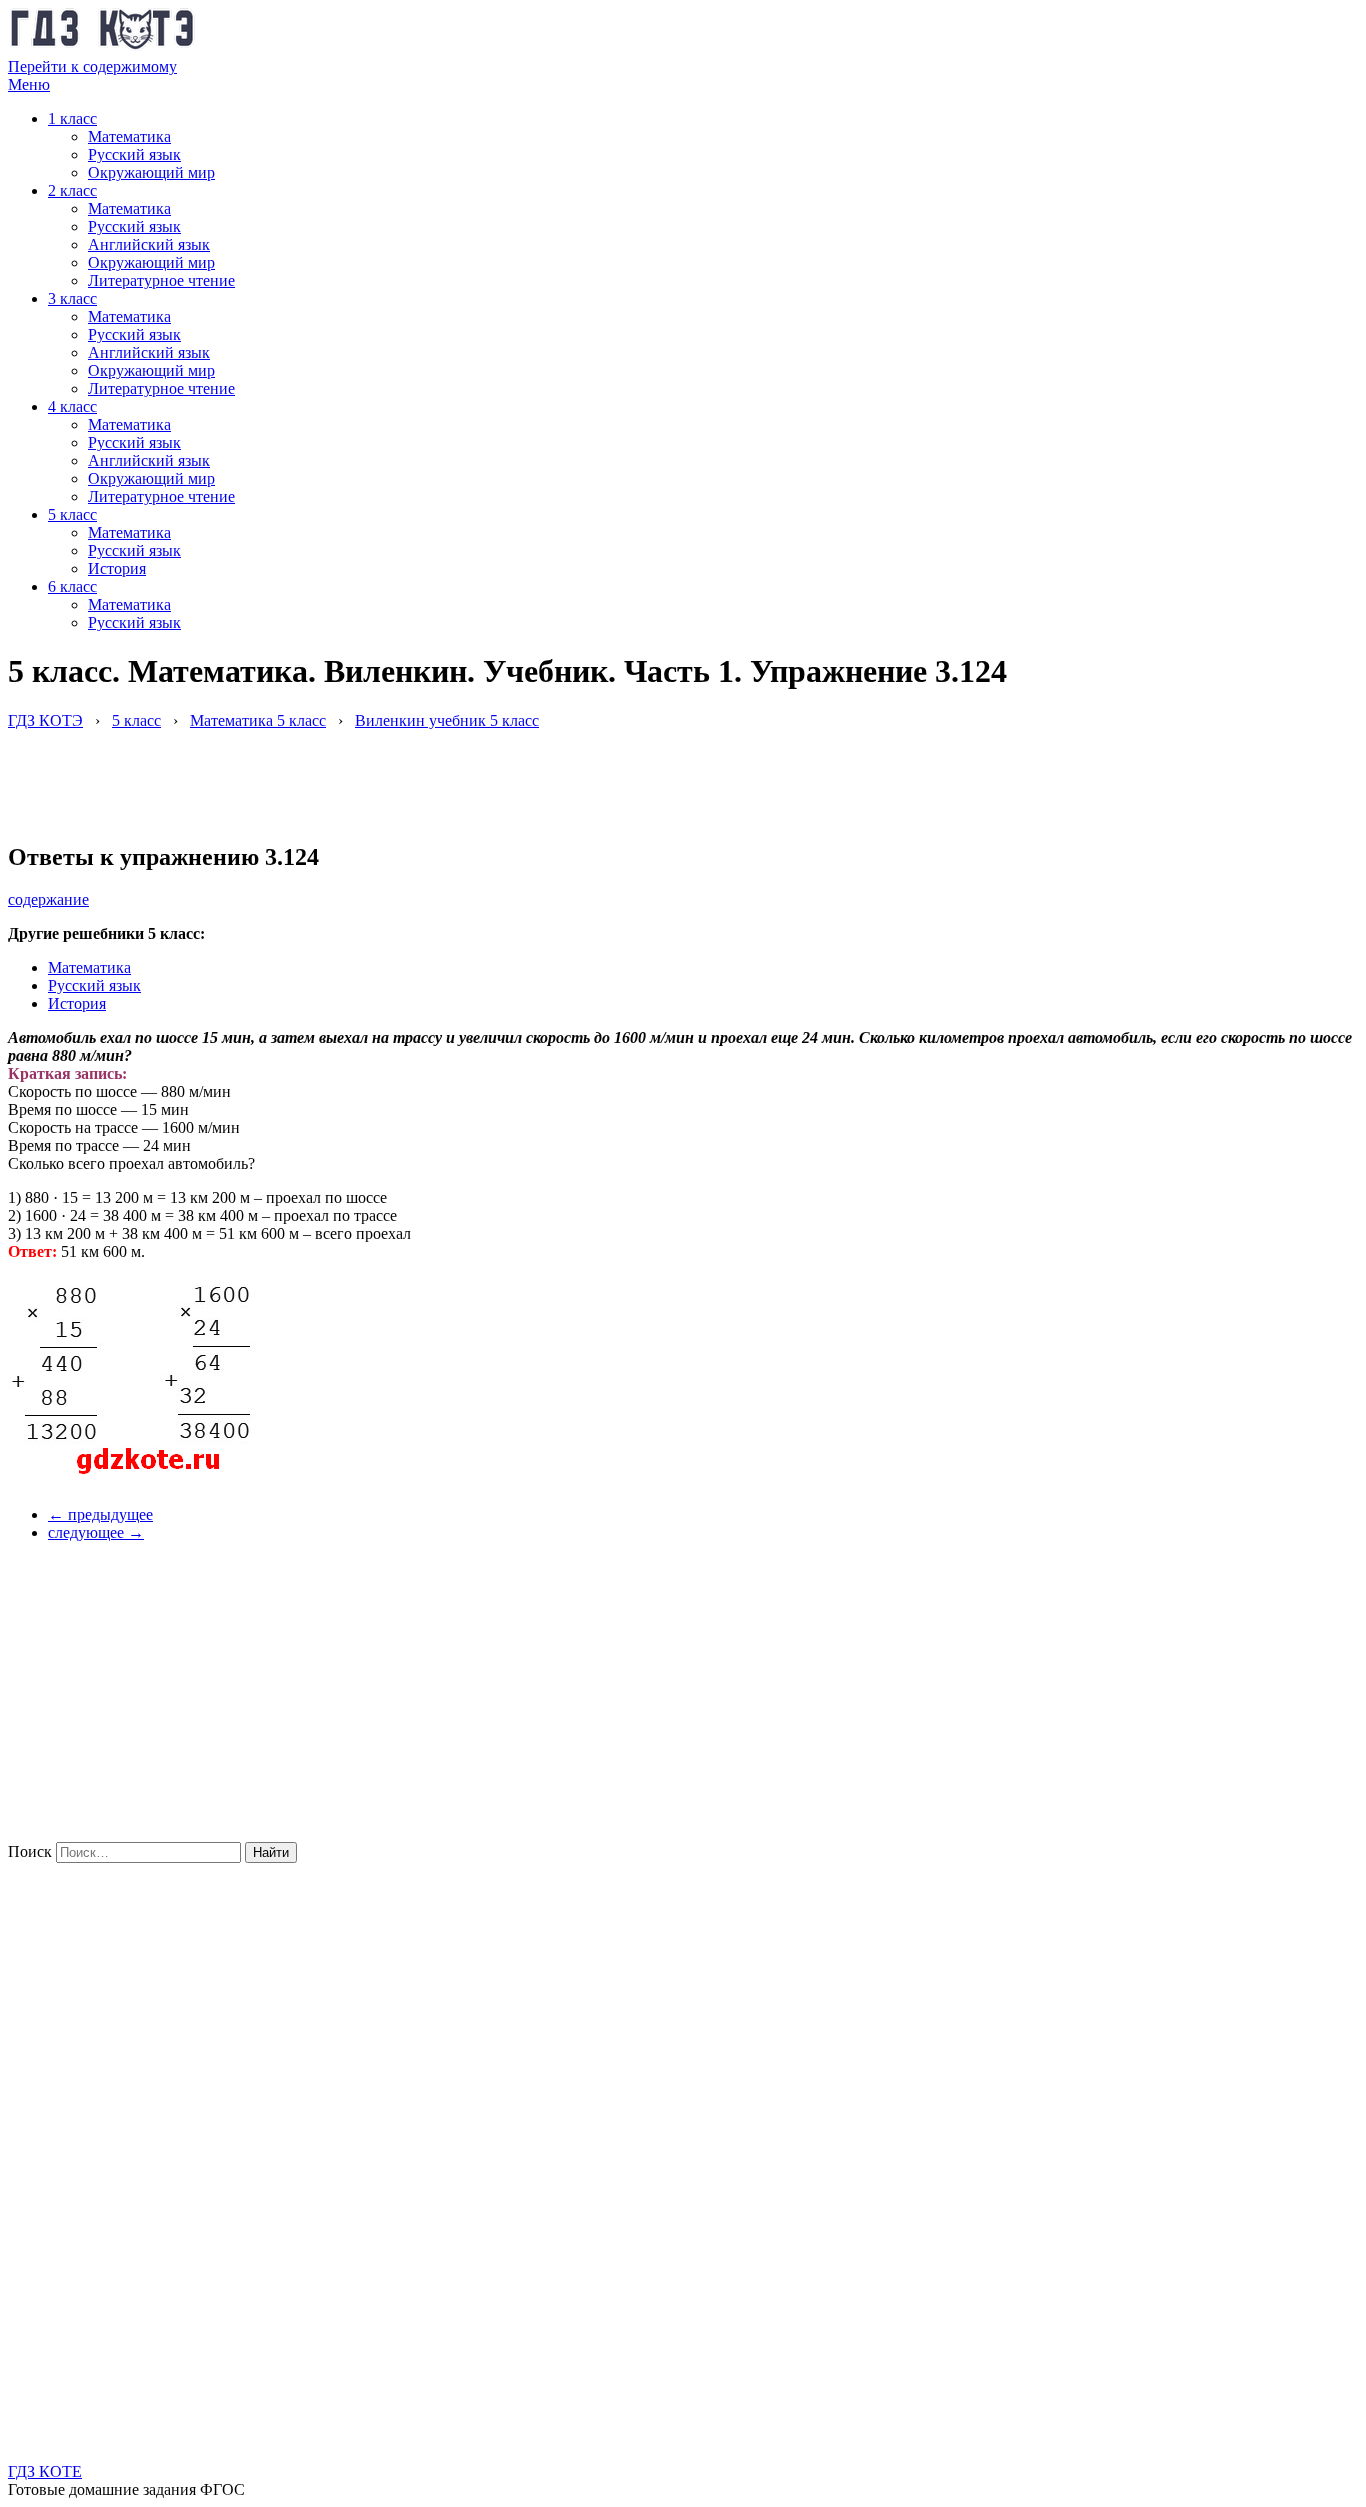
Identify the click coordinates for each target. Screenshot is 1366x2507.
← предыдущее (100, 1514)
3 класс (72, 298)
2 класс (72, 190)
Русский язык (134, 154)
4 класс (72, 406)
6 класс (72, 586)
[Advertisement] (372, 775)
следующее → (96, 1532)
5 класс (72, 514)
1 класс (72, 118)
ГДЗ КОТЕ (45, 2471)
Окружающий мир (151, 172)
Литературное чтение (161, 280)
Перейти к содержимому (92, 66)
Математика (129, 136)
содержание (48, 899)
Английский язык (149, 244)
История (117, 568)
